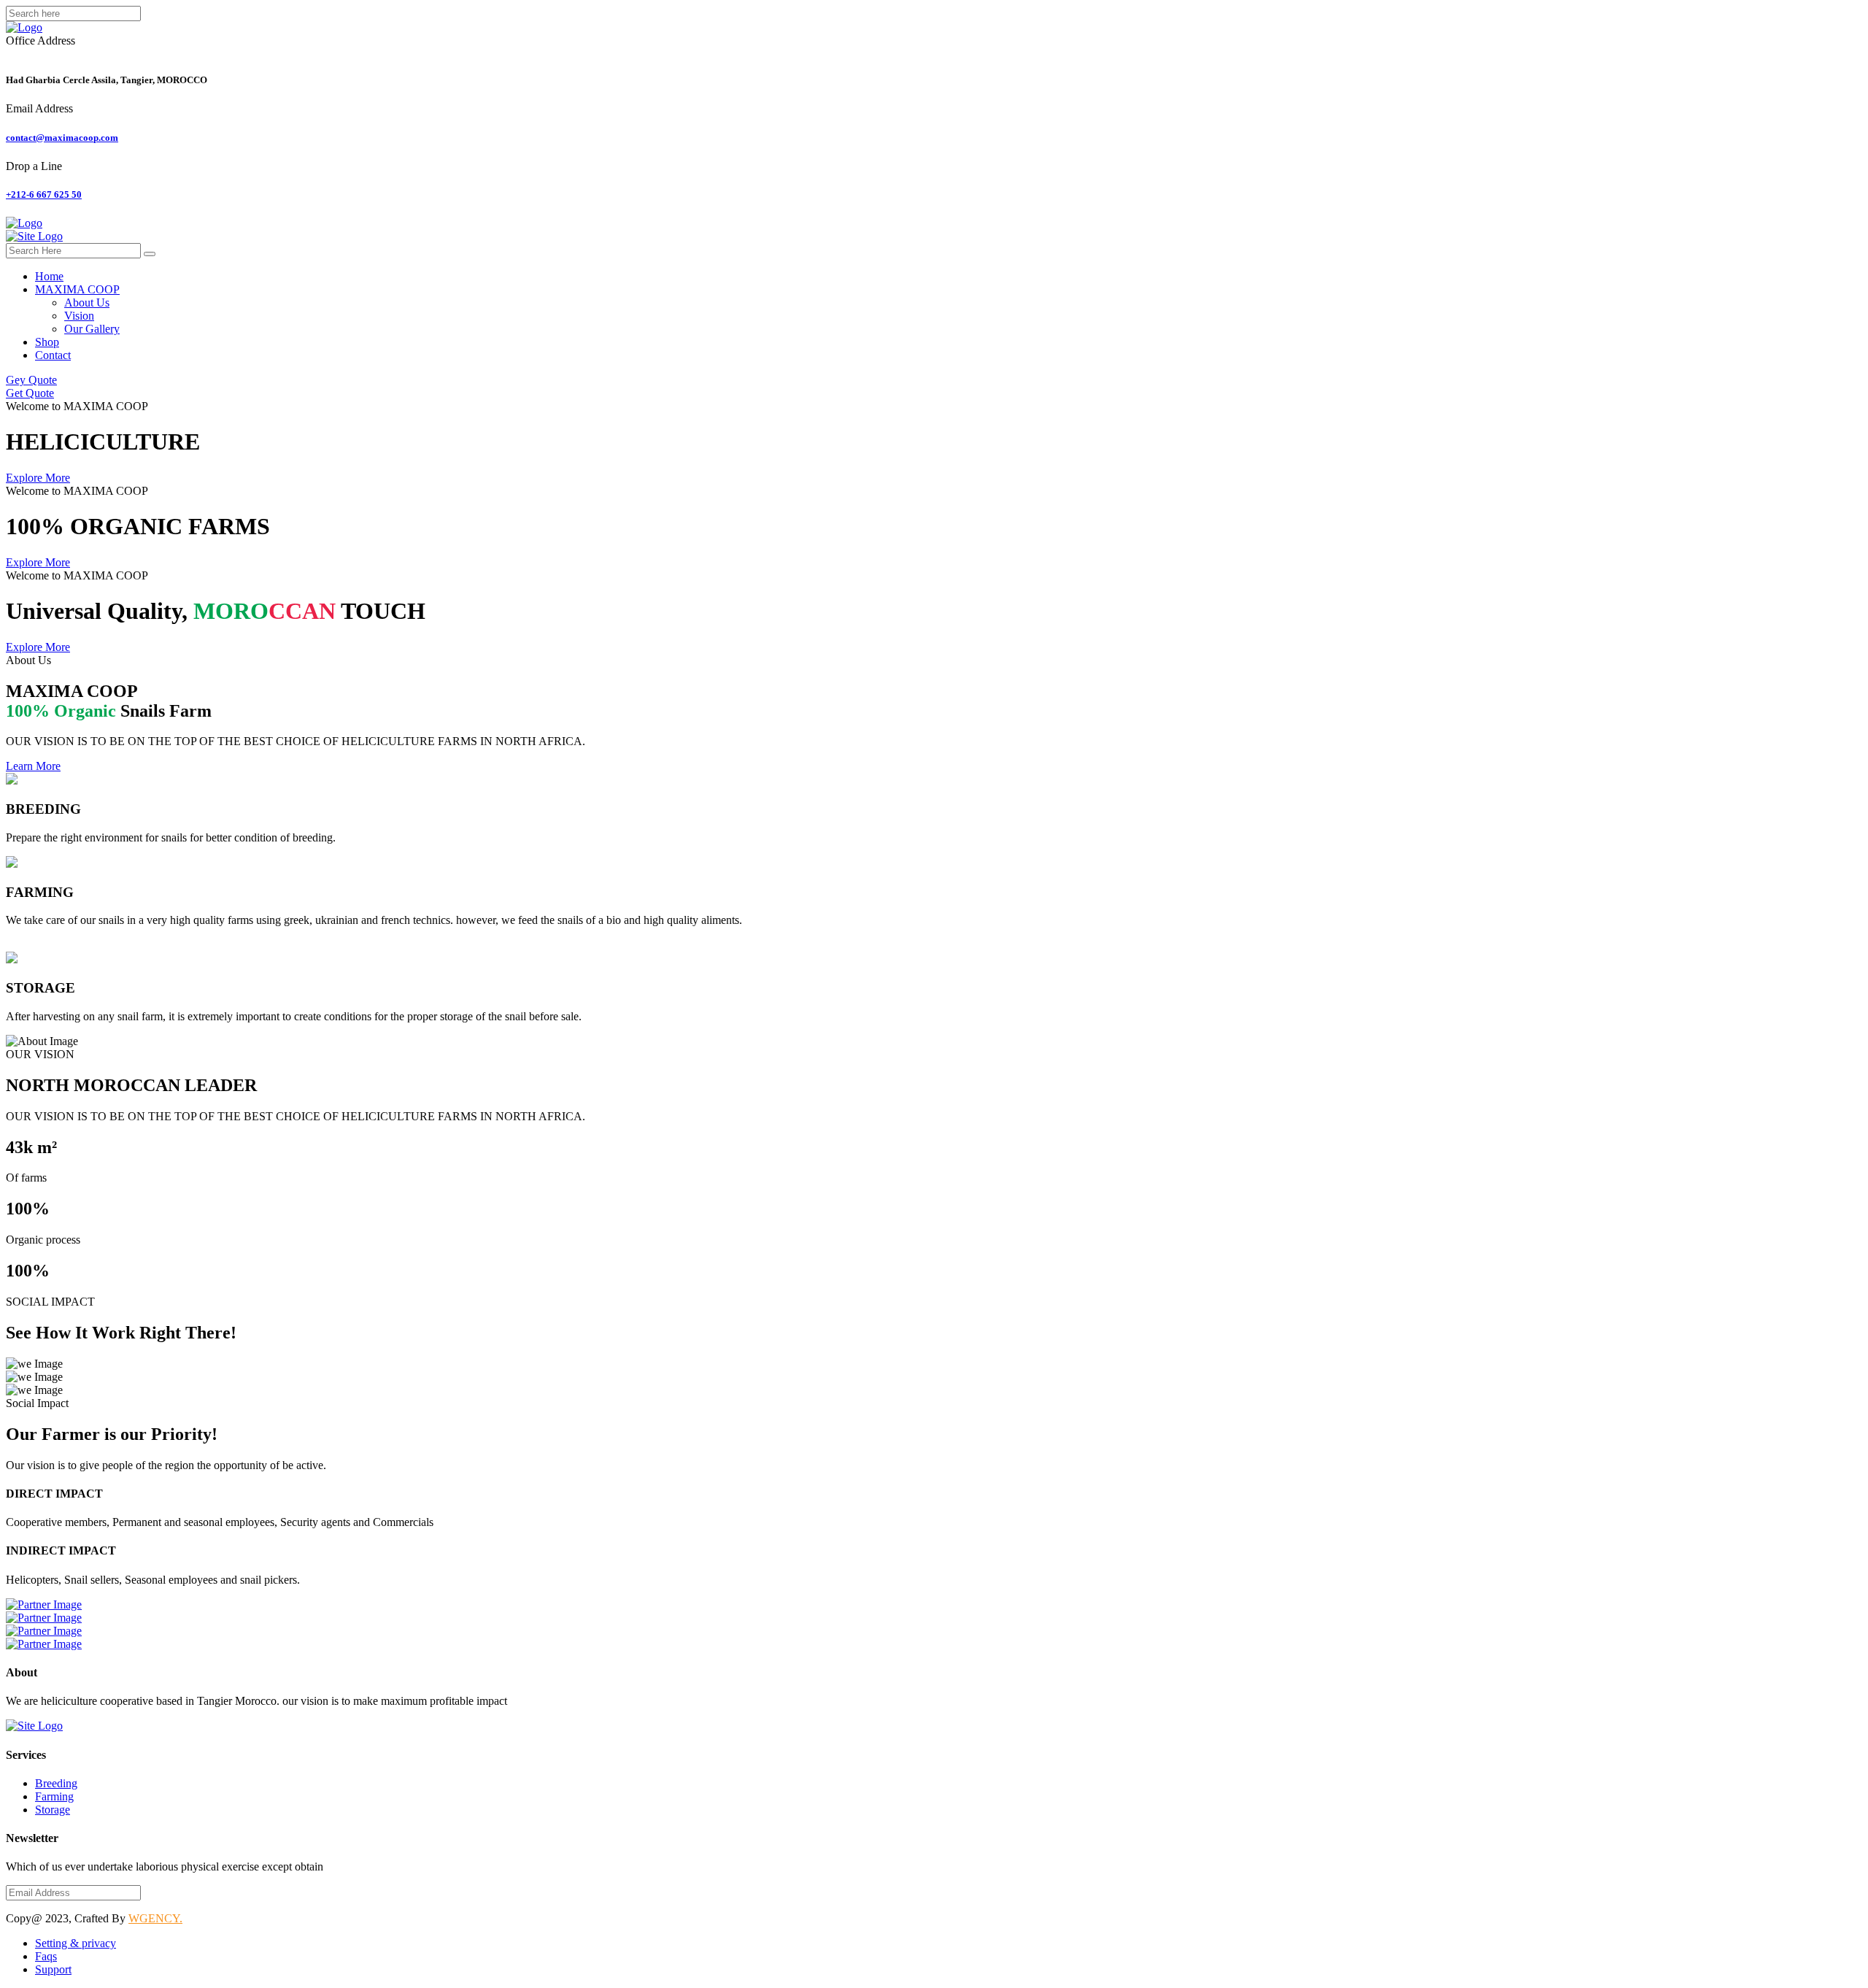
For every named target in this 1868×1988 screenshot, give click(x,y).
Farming (54, 1796)
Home (49, 276)
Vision (79, 316)
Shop (47, 342)
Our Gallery (92, 329)
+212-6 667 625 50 (44, 194)
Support (53, 1969)
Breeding (56, 1783)
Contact (53, 355)
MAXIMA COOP (77, 289)
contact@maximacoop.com (62, 138)
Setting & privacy (76, 1943)
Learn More (33, 766)
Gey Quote (31, 380)
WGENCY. (155, 1918)
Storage (53, 1810)
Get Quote (30, 393)
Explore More (38, 478)
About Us (87, 303)
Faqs (46, 1956)
